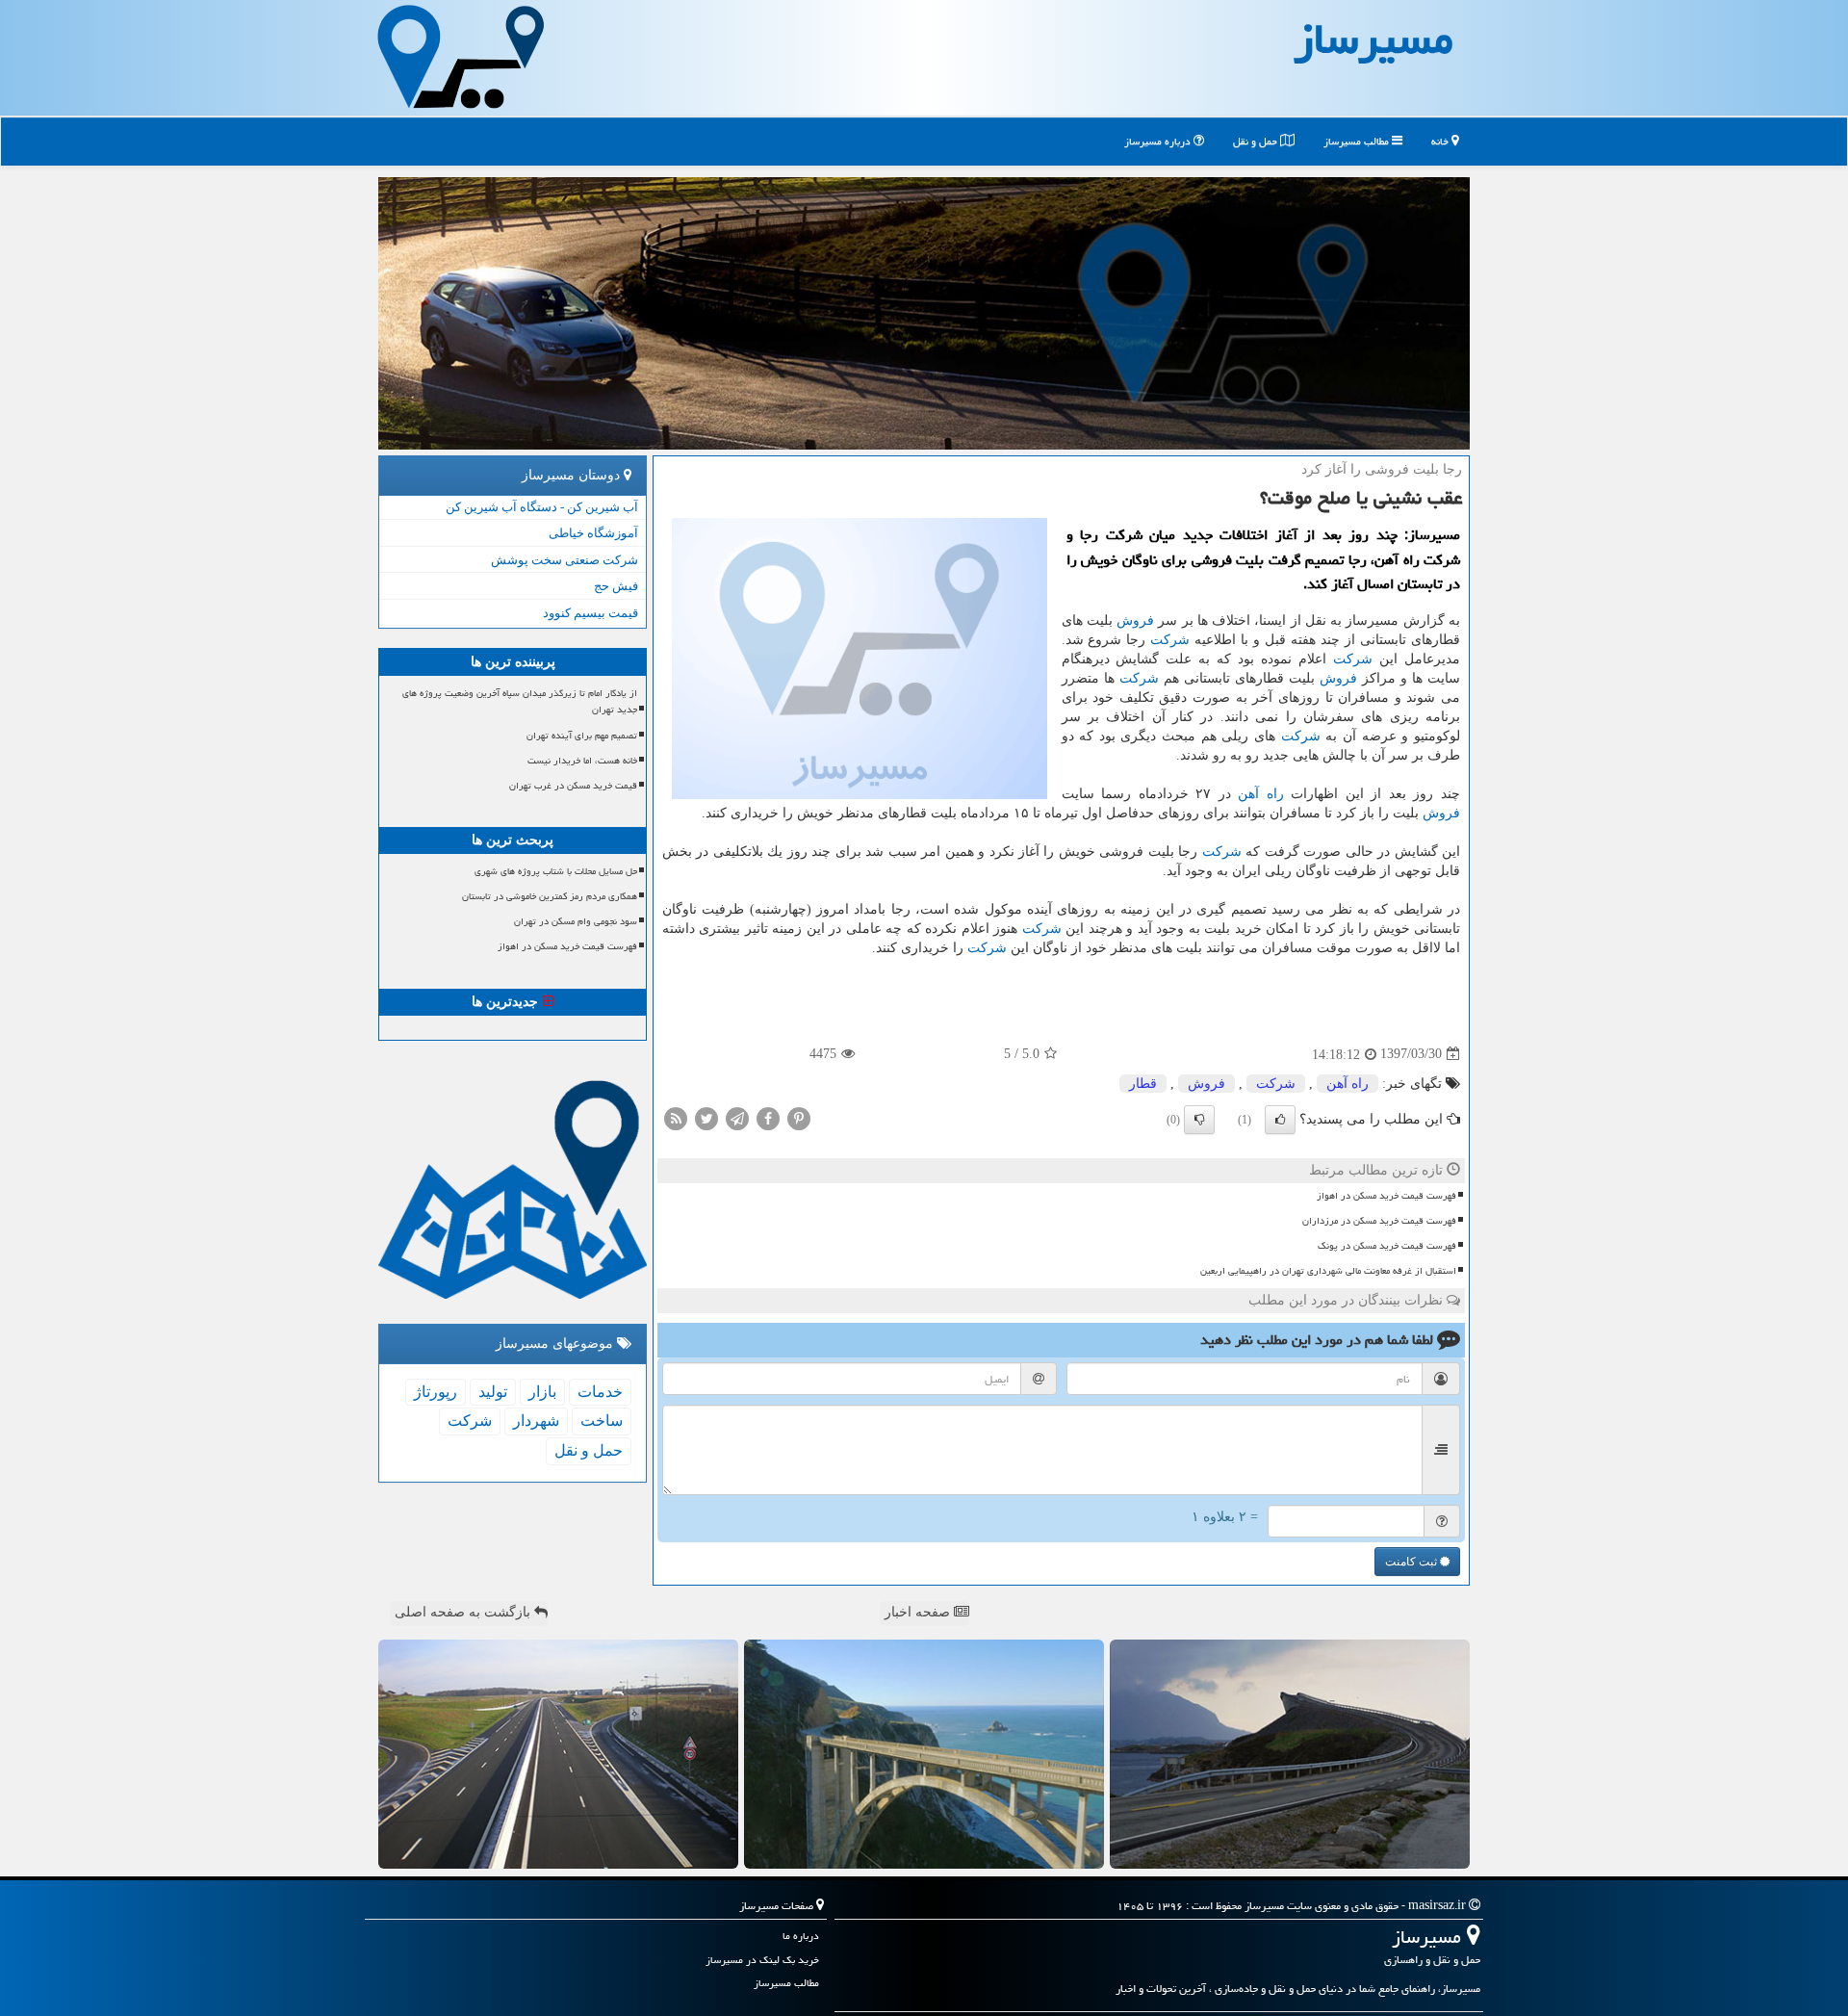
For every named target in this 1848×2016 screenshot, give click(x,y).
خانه (1441, 141)
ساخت (602, 1421)
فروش (1135, 620)
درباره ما (801, 1936)
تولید (493, 1392)
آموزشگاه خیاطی (593, 533)
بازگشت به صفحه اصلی (464, 1612)
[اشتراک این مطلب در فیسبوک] (768, 1117)
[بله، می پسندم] (1280, 1120)
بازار (542, 1392)
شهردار (536, 1421)
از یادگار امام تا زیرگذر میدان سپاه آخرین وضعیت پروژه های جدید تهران (520, 701)
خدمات (600, 1392)
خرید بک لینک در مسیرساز (762, 1960)
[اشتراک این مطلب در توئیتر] (706, 1117)
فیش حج (616, 586)
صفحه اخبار (919, 1612)
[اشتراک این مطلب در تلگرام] (737, 1117)
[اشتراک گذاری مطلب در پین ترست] (799, 1117)
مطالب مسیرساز (1358, 141)
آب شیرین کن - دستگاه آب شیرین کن (542, 507)
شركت (1170, 640)
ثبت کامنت (1412, 1562)
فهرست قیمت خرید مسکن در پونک (1387, 1246)
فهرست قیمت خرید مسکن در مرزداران (1379, 1221)
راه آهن (1261, 794)
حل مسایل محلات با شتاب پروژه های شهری (556, 871)
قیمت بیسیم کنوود (590, 613)
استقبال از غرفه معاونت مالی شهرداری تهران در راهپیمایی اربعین (1328, 1271)
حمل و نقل (1257, 141)
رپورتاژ (436, 1392)
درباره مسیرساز (1159, 141)
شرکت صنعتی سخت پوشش (565, 560)
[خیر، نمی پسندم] (1199, 1120)
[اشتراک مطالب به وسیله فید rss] (676, 1117)
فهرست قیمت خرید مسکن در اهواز (1386, 1196)
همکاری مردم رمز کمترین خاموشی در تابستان (550, 896)
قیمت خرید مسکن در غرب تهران (573, 786)
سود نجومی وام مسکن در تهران (576, 921)
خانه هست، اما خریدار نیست (582, 761)
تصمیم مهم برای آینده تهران (582, 736)
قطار (1143, 1084)
